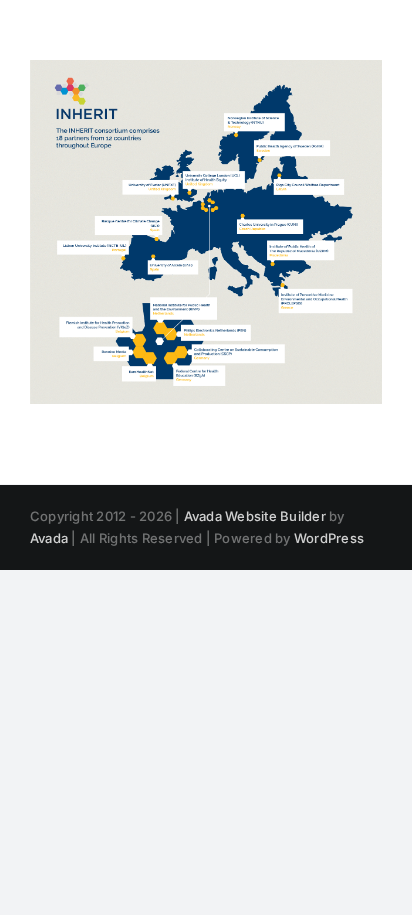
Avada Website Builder (255, 516)
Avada (49, 538)
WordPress (329, 538)
